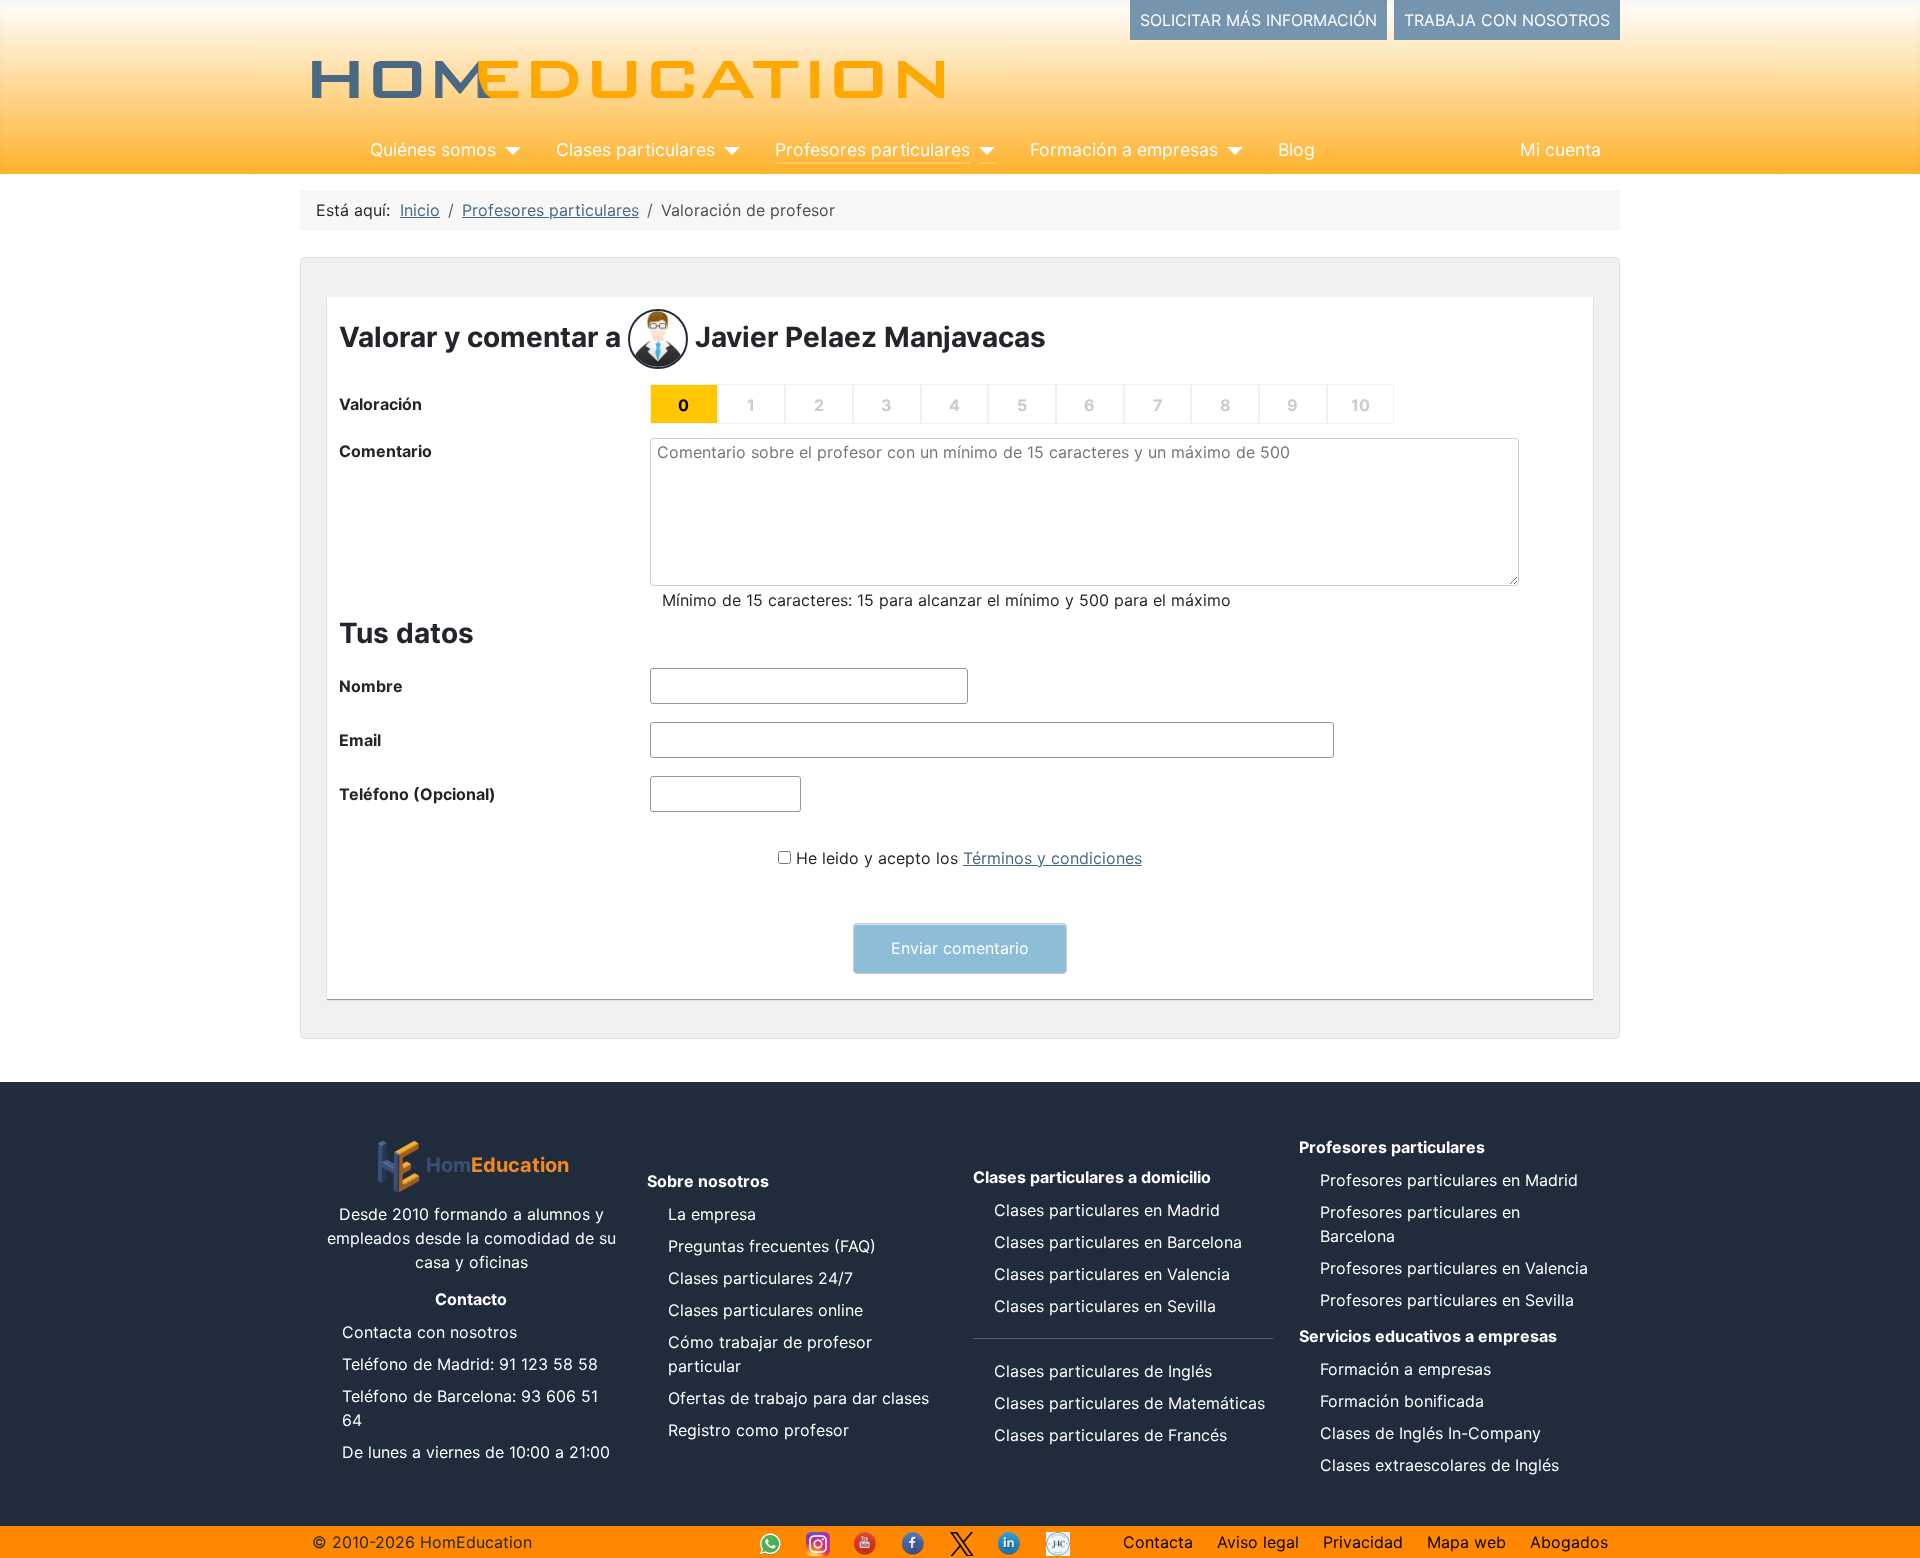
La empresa (712, 1214)
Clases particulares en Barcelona (1118, 1242)
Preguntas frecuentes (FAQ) (772, 1246)
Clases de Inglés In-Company (1430, 1433)
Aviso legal (1258, 1542)
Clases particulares (635, 149)
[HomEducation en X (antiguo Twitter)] (962, 1542)
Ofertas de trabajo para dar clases (798, 1398)
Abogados (1569, 1542)
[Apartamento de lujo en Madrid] (1058, 1542)
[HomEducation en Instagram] (818, 1542)
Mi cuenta (1560, 149)
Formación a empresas (1124, 149)
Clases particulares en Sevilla (1105, 1306)
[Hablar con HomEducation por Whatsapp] (770, 1542)
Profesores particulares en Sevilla (1447, 1300)
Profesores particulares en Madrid (1449, 1180)
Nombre (371, 686)
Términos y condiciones (1052, 858)
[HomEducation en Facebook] (914, 1542)
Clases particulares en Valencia (1112, 1274)
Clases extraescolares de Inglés (1439, 1465)
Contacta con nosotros (429, 1332)
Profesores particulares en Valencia (1454, 1268)
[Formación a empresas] (1230, 150)
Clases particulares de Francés (1110, 1435)
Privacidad (1363, 1542)
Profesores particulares (872, 149)
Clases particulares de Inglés (1103, 1371)
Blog (1296, 149)
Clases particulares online (765, 1310)
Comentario (385, 451)
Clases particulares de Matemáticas (1129, 1403)
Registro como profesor (758, 1430)
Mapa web (1466, 1542)
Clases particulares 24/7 (760, 1278)
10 (1360, 405)
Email (360, 740)
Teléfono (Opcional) (417, 794)
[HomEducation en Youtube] (866, 1542)
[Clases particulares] (727, 150)
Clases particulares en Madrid (1107, 1210)
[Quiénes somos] (508, 150)
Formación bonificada (1402, 1401)
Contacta (1158, 1542)
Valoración (380, 404)
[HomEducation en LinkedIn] (1010, 1542)
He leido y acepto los (969, 858)
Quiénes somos (433, 149)
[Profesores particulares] (982, 150)
